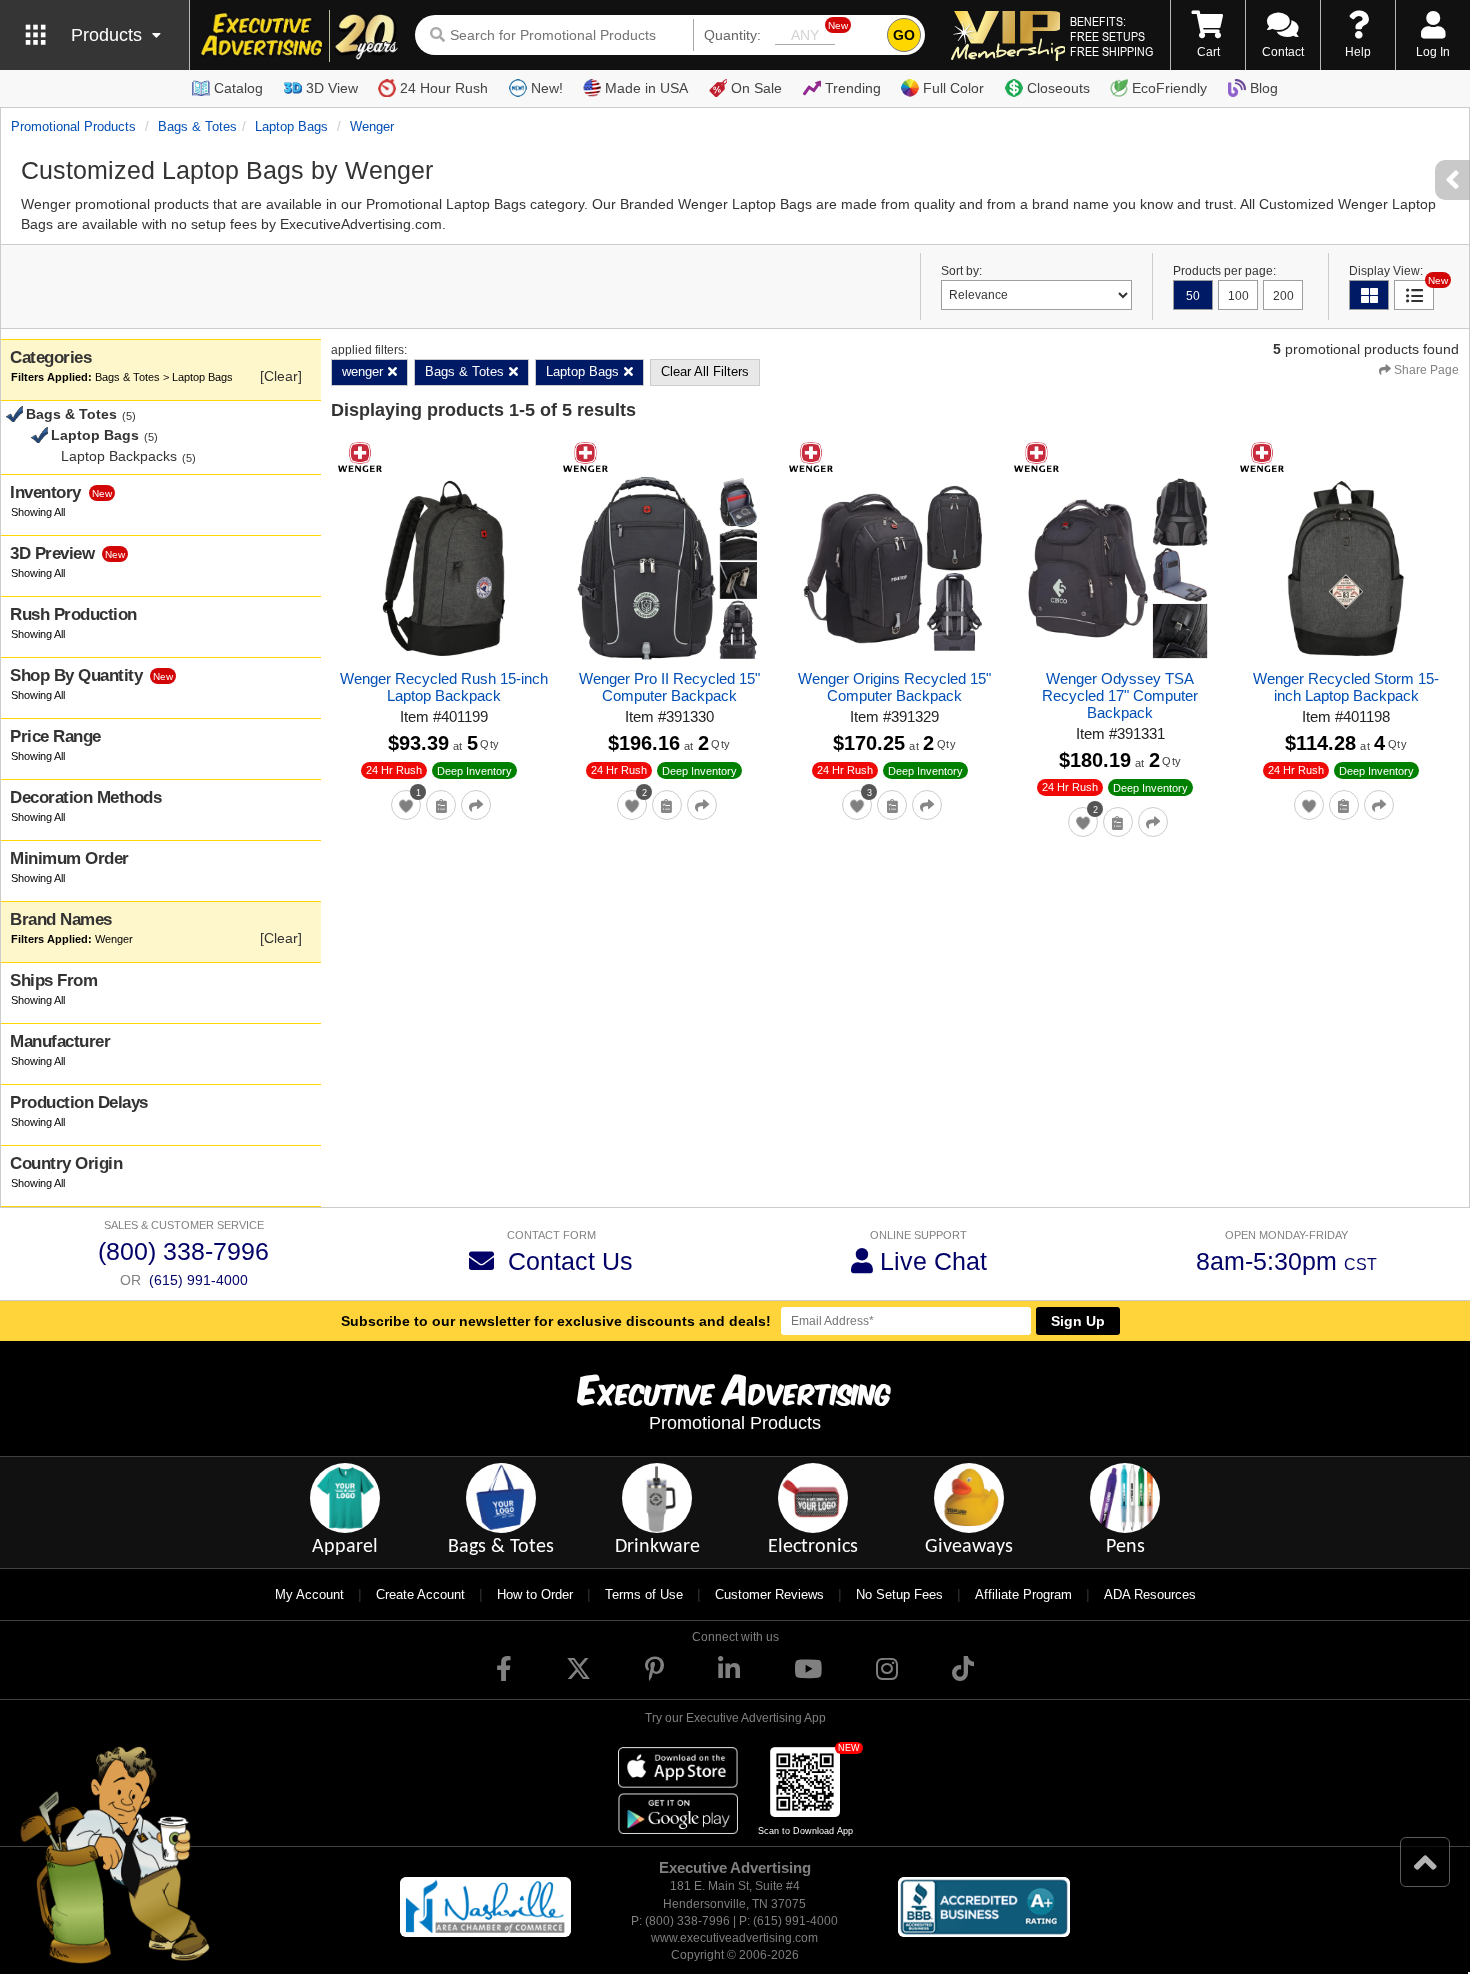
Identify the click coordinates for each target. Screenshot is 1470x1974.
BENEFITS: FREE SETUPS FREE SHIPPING (1111, 36)
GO (904, 35)
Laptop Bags (291, 126)
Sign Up (1078, 1321)
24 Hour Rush (444, 88)
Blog (1264, 88)
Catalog (238, 88)
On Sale (756, 88)
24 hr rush (394, 770)
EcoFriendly (1169, 88)
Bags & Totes (197, 126)
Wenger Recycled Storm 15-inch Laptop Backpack (1346, 687)
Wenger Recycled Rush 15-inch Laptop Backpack (444, 687)
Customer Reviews (769, 1594)
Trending (853, 88)
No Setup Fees (899, 1594)
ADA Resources (1150, 1594)
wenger (372, 126)
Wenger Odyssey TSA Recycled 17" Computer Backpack (1120, 695)
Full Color (953, 88)
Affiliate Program (1023, 1594)
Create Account (420, 1594)
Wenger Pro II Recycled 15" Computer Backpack (669, 687)
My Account (309, 1594)
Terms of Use (644, 1594)
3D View (332, 88)
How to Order (535, 1594)
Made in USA (646, 88)
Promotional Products (73, 126)
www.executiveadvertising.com (734, 1938)
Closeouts (1058, 88)
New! (547, 88)
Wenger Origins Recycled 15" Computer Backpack (894, 687)
